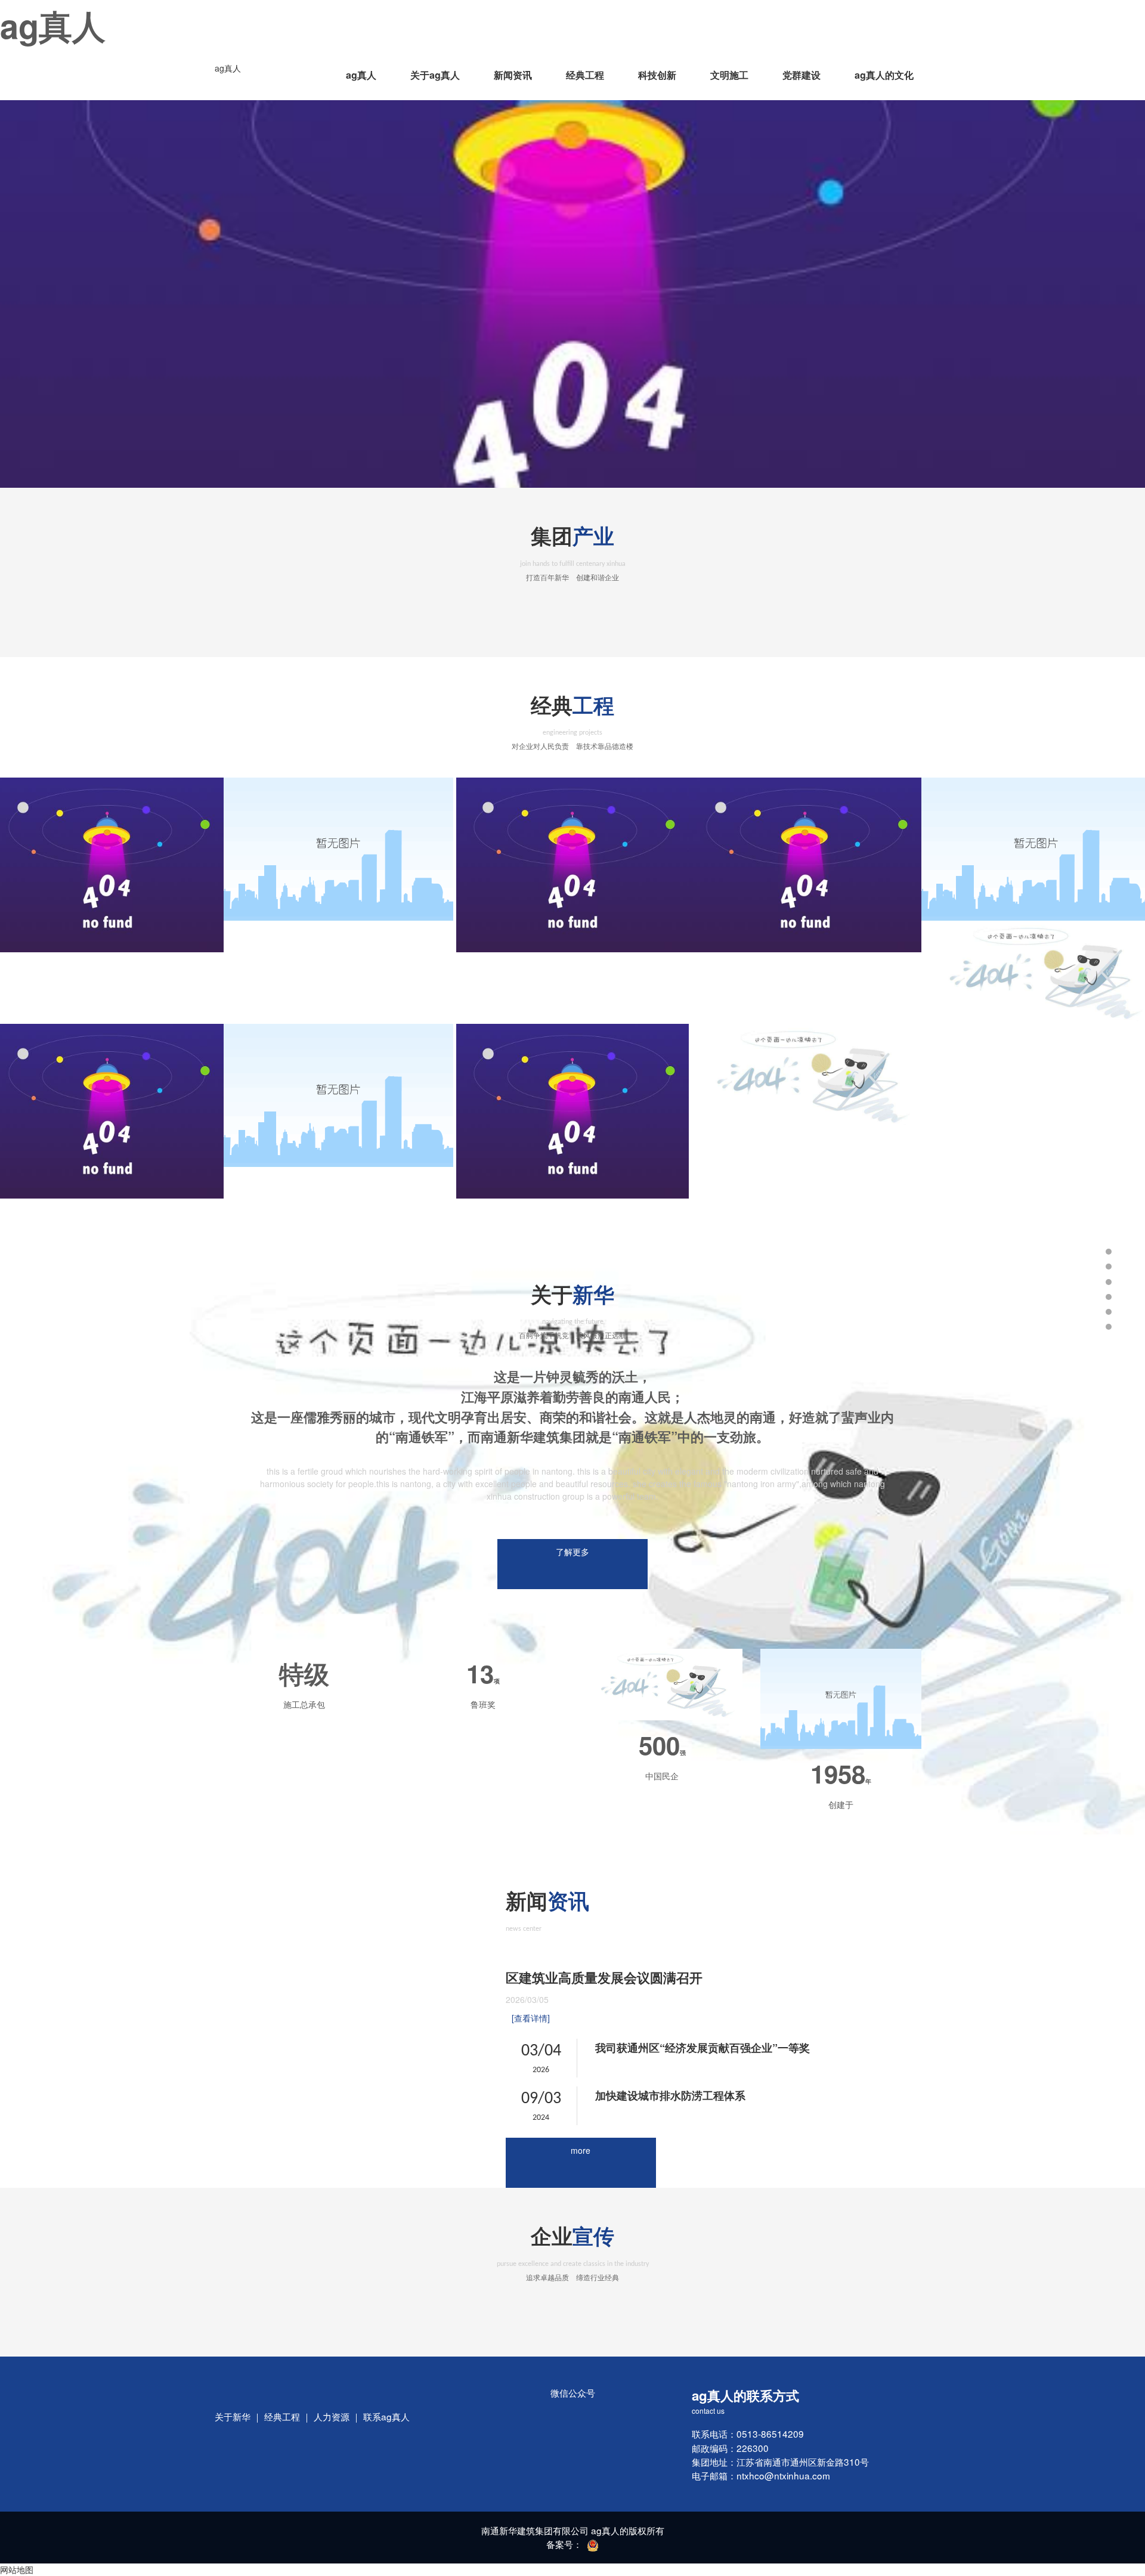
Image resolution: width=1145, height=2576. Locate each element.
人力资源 (332, 2416)
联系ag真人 (386, 2416)
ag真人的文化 (884, 75)
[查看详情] (531, 2018)
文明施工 (729, 75)
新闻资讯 (513, 75)
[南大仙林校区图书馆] (805, 865)
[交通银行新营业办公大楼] (340, 1095)
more (581, 2150)
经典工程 (585, 75)
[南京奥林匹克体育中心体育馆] (805, 1075)
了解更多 (572, 1552)
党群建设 (801, 75)
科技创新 (657, 75)
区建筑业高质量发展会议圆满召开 (604, 1977)
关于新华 (233, 2416)
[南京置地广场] (572, 1111)
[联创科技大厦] (340, 849)
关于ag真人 (435, 75)
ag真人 (228, 68)
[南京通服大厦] (572, 865)
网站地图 (17, 2569)
